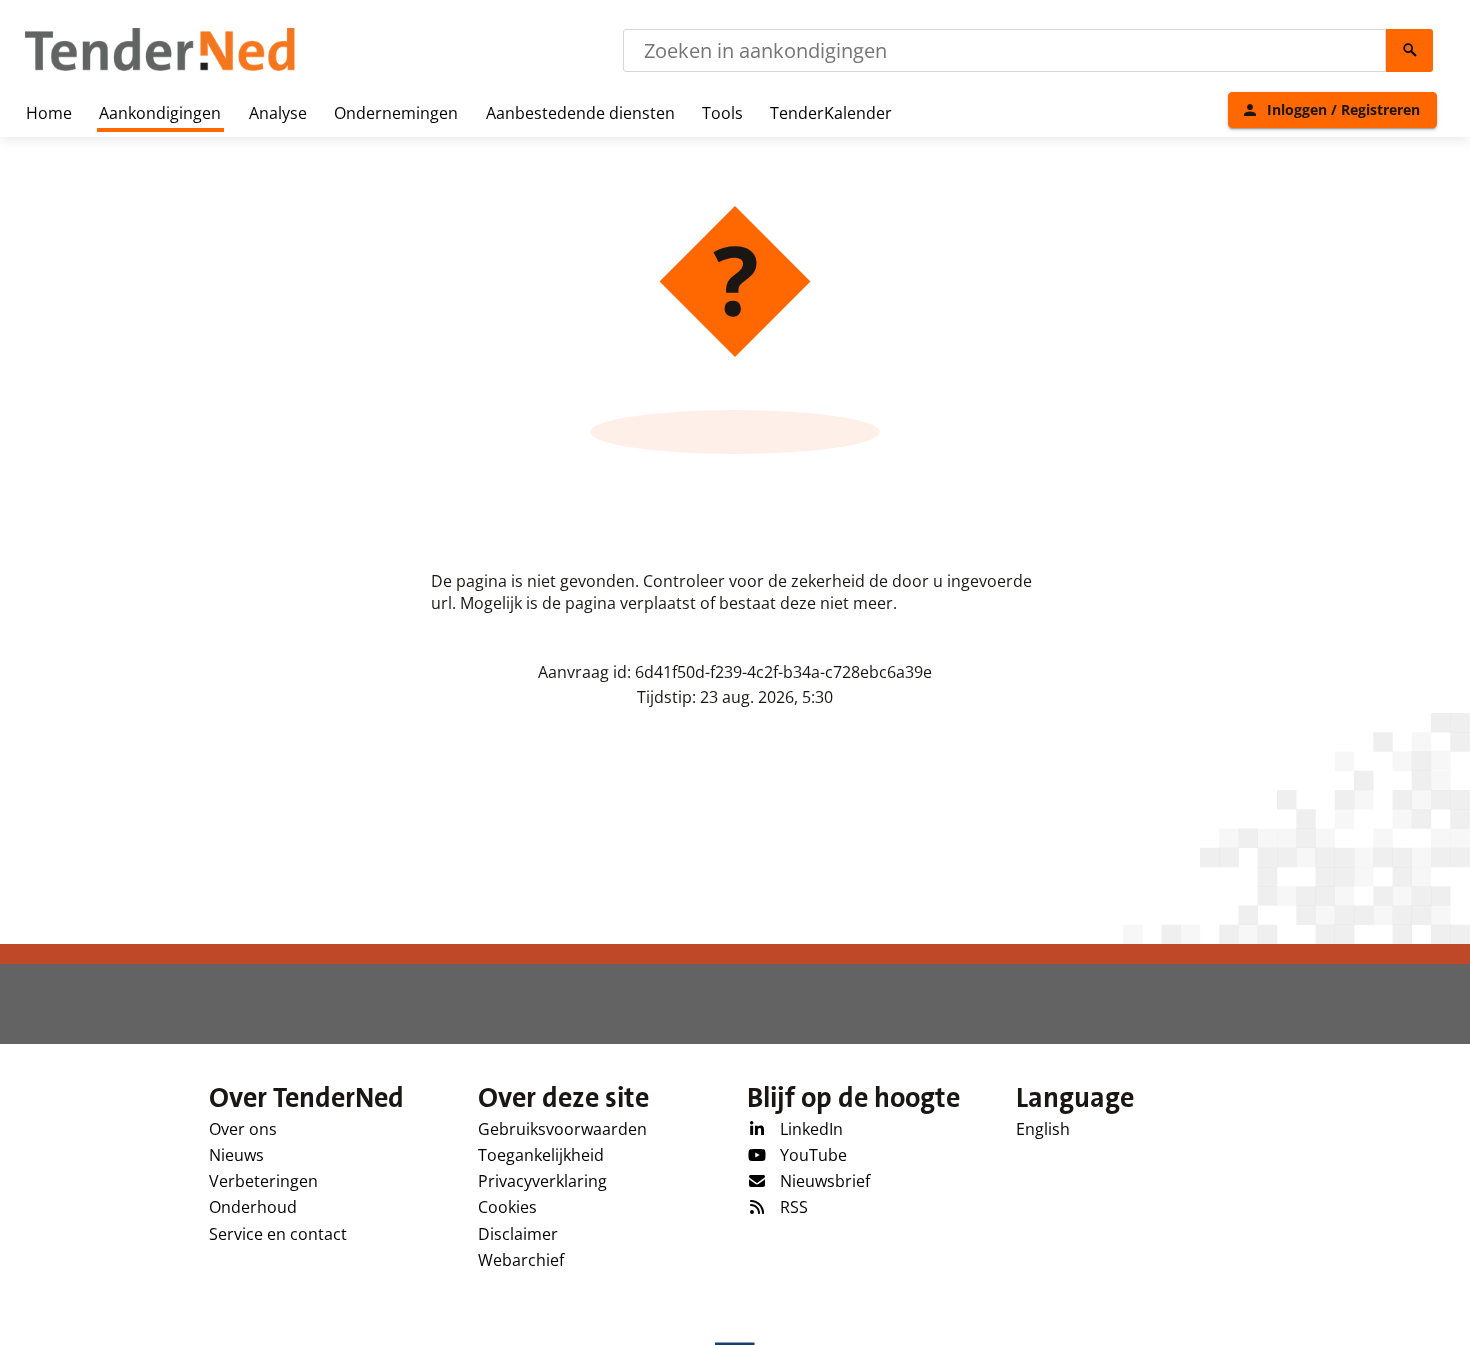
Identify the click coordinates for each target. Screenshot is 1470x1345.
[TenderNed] (160, 68)
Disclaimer (518, 1234)
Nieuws (236, 1155)
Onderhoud (253, 1207)
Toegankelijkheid (541, 1155)
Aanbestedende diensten (580, 113)
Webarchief (521, 1260)
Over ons (243, 1129)
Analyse (278, 113)
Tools (722, 113)
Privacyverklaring (542, 1181)
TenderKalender (831, 113)
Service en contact (278, 1234)
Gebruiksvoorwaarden (562, 1129)
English (1043, 1129)
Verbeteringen (263, 1181)
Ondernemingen (396, 113)
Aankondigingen (160, 113)
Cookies (507, 1207)
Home (49, 113)
